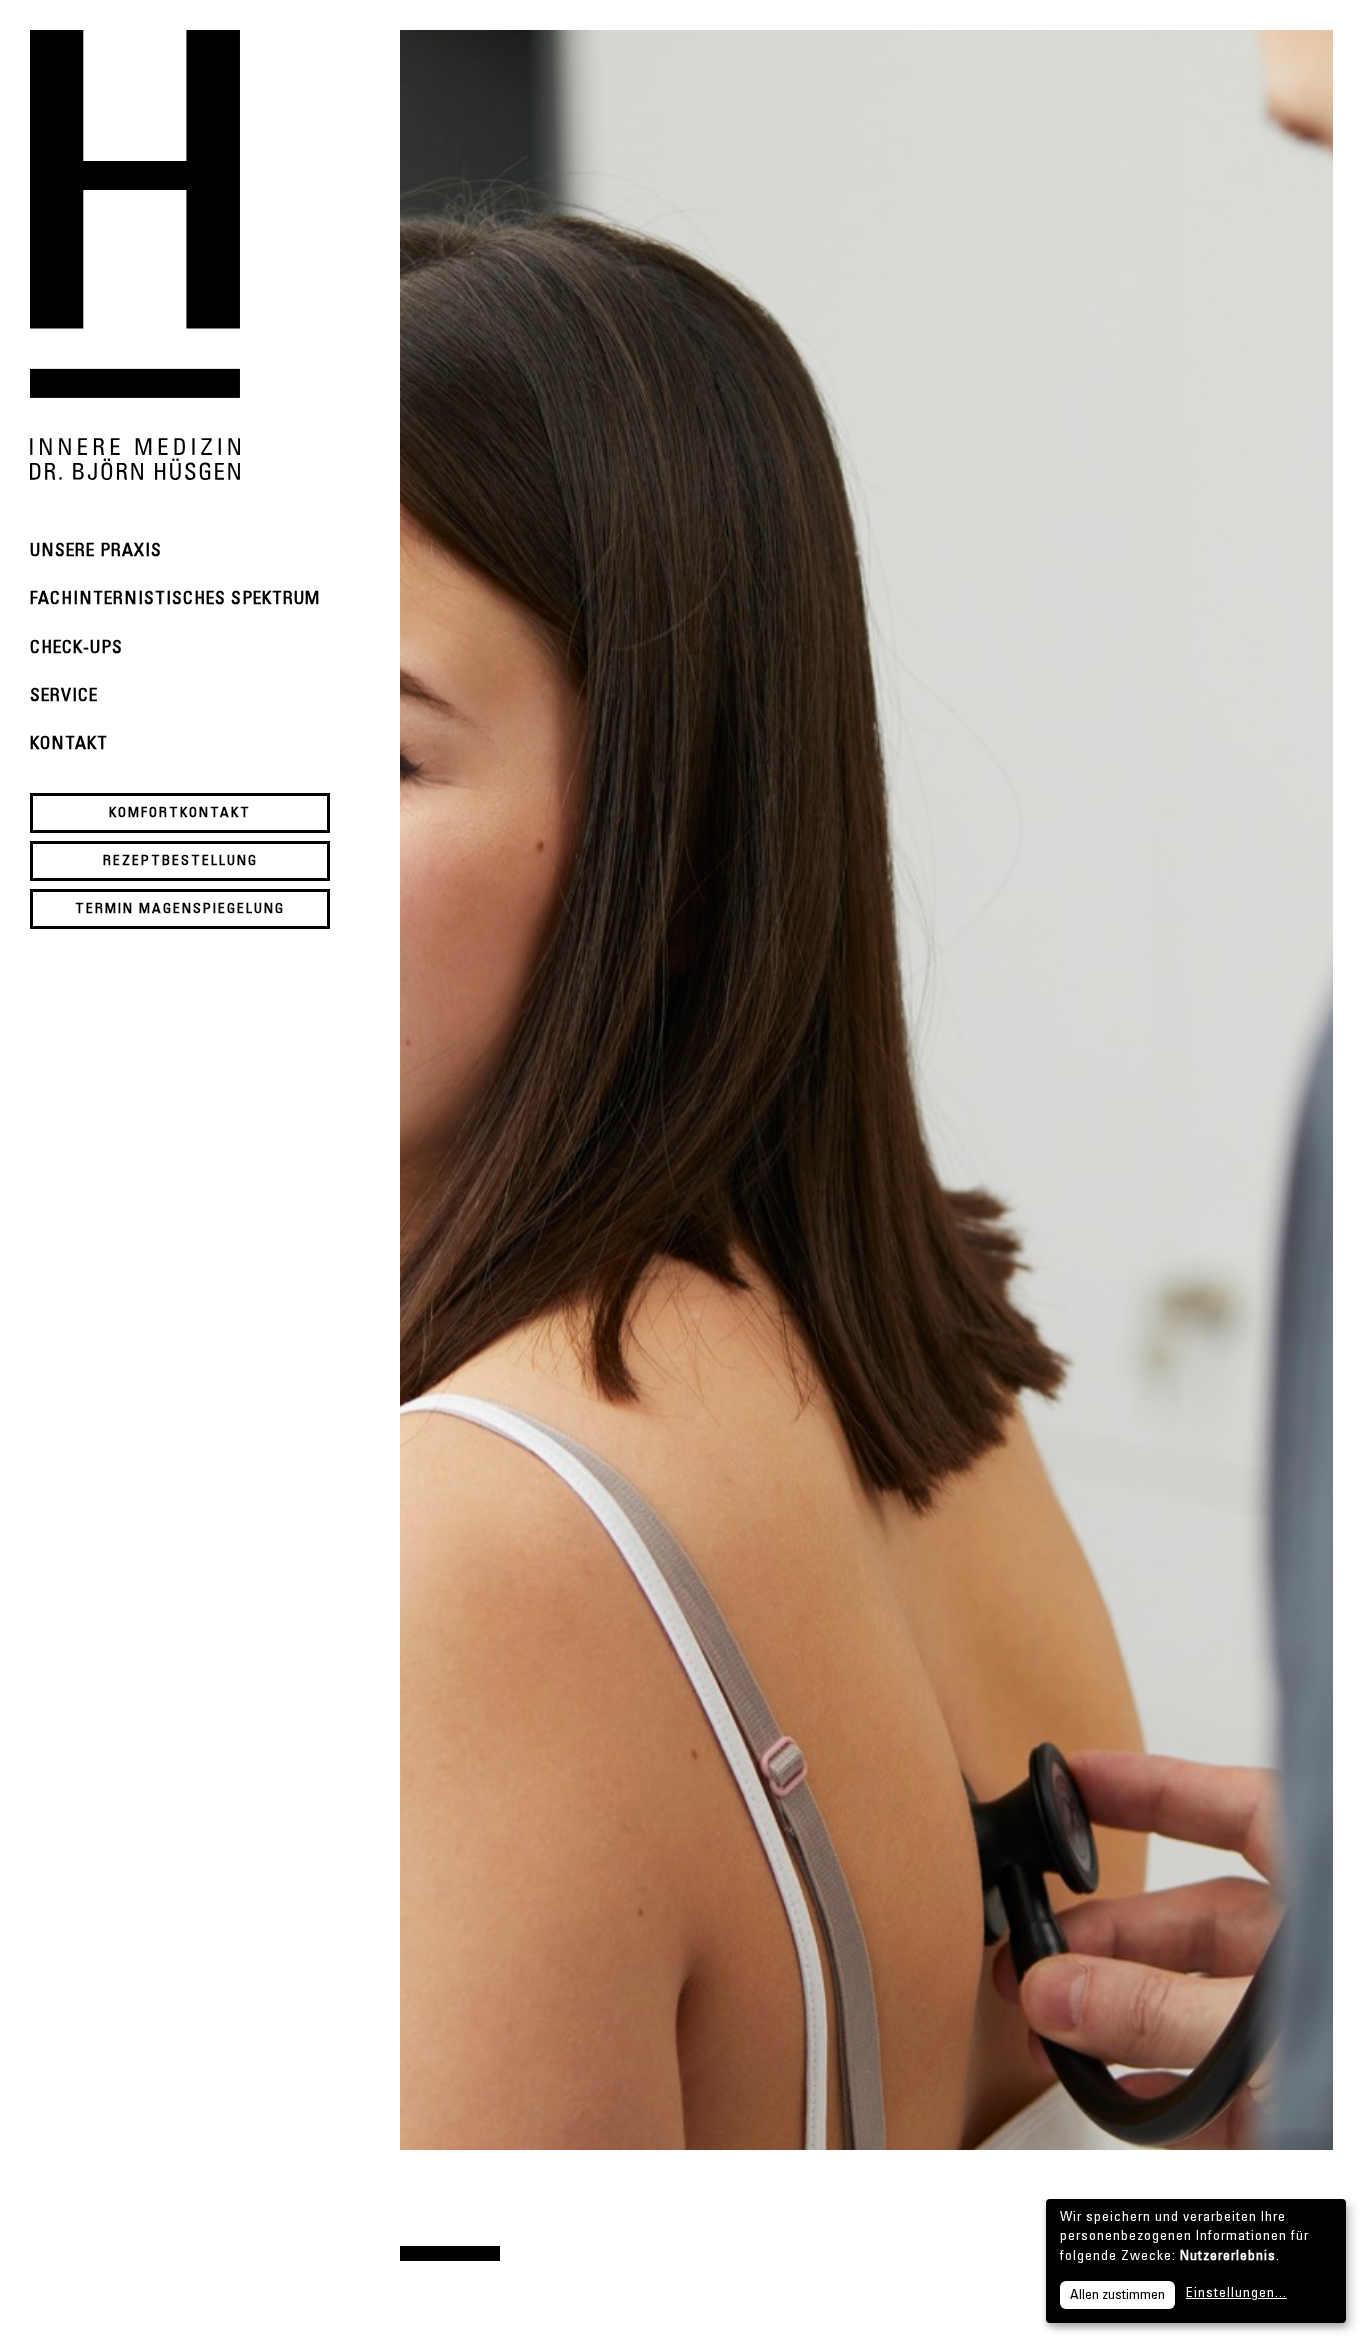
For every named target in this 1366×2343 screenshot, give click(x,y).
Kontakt (69, 745)
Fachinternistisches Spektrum (175, 600)
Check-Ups (76, 649)
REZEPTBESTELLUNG (180, 862)
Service (64, 697)
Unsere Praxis (96, 552)
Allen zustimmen (1117, 2296)
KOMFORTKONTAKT (180, 814)
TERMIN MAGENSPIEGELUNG (180, 910)
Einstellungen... (1236, 2294)
